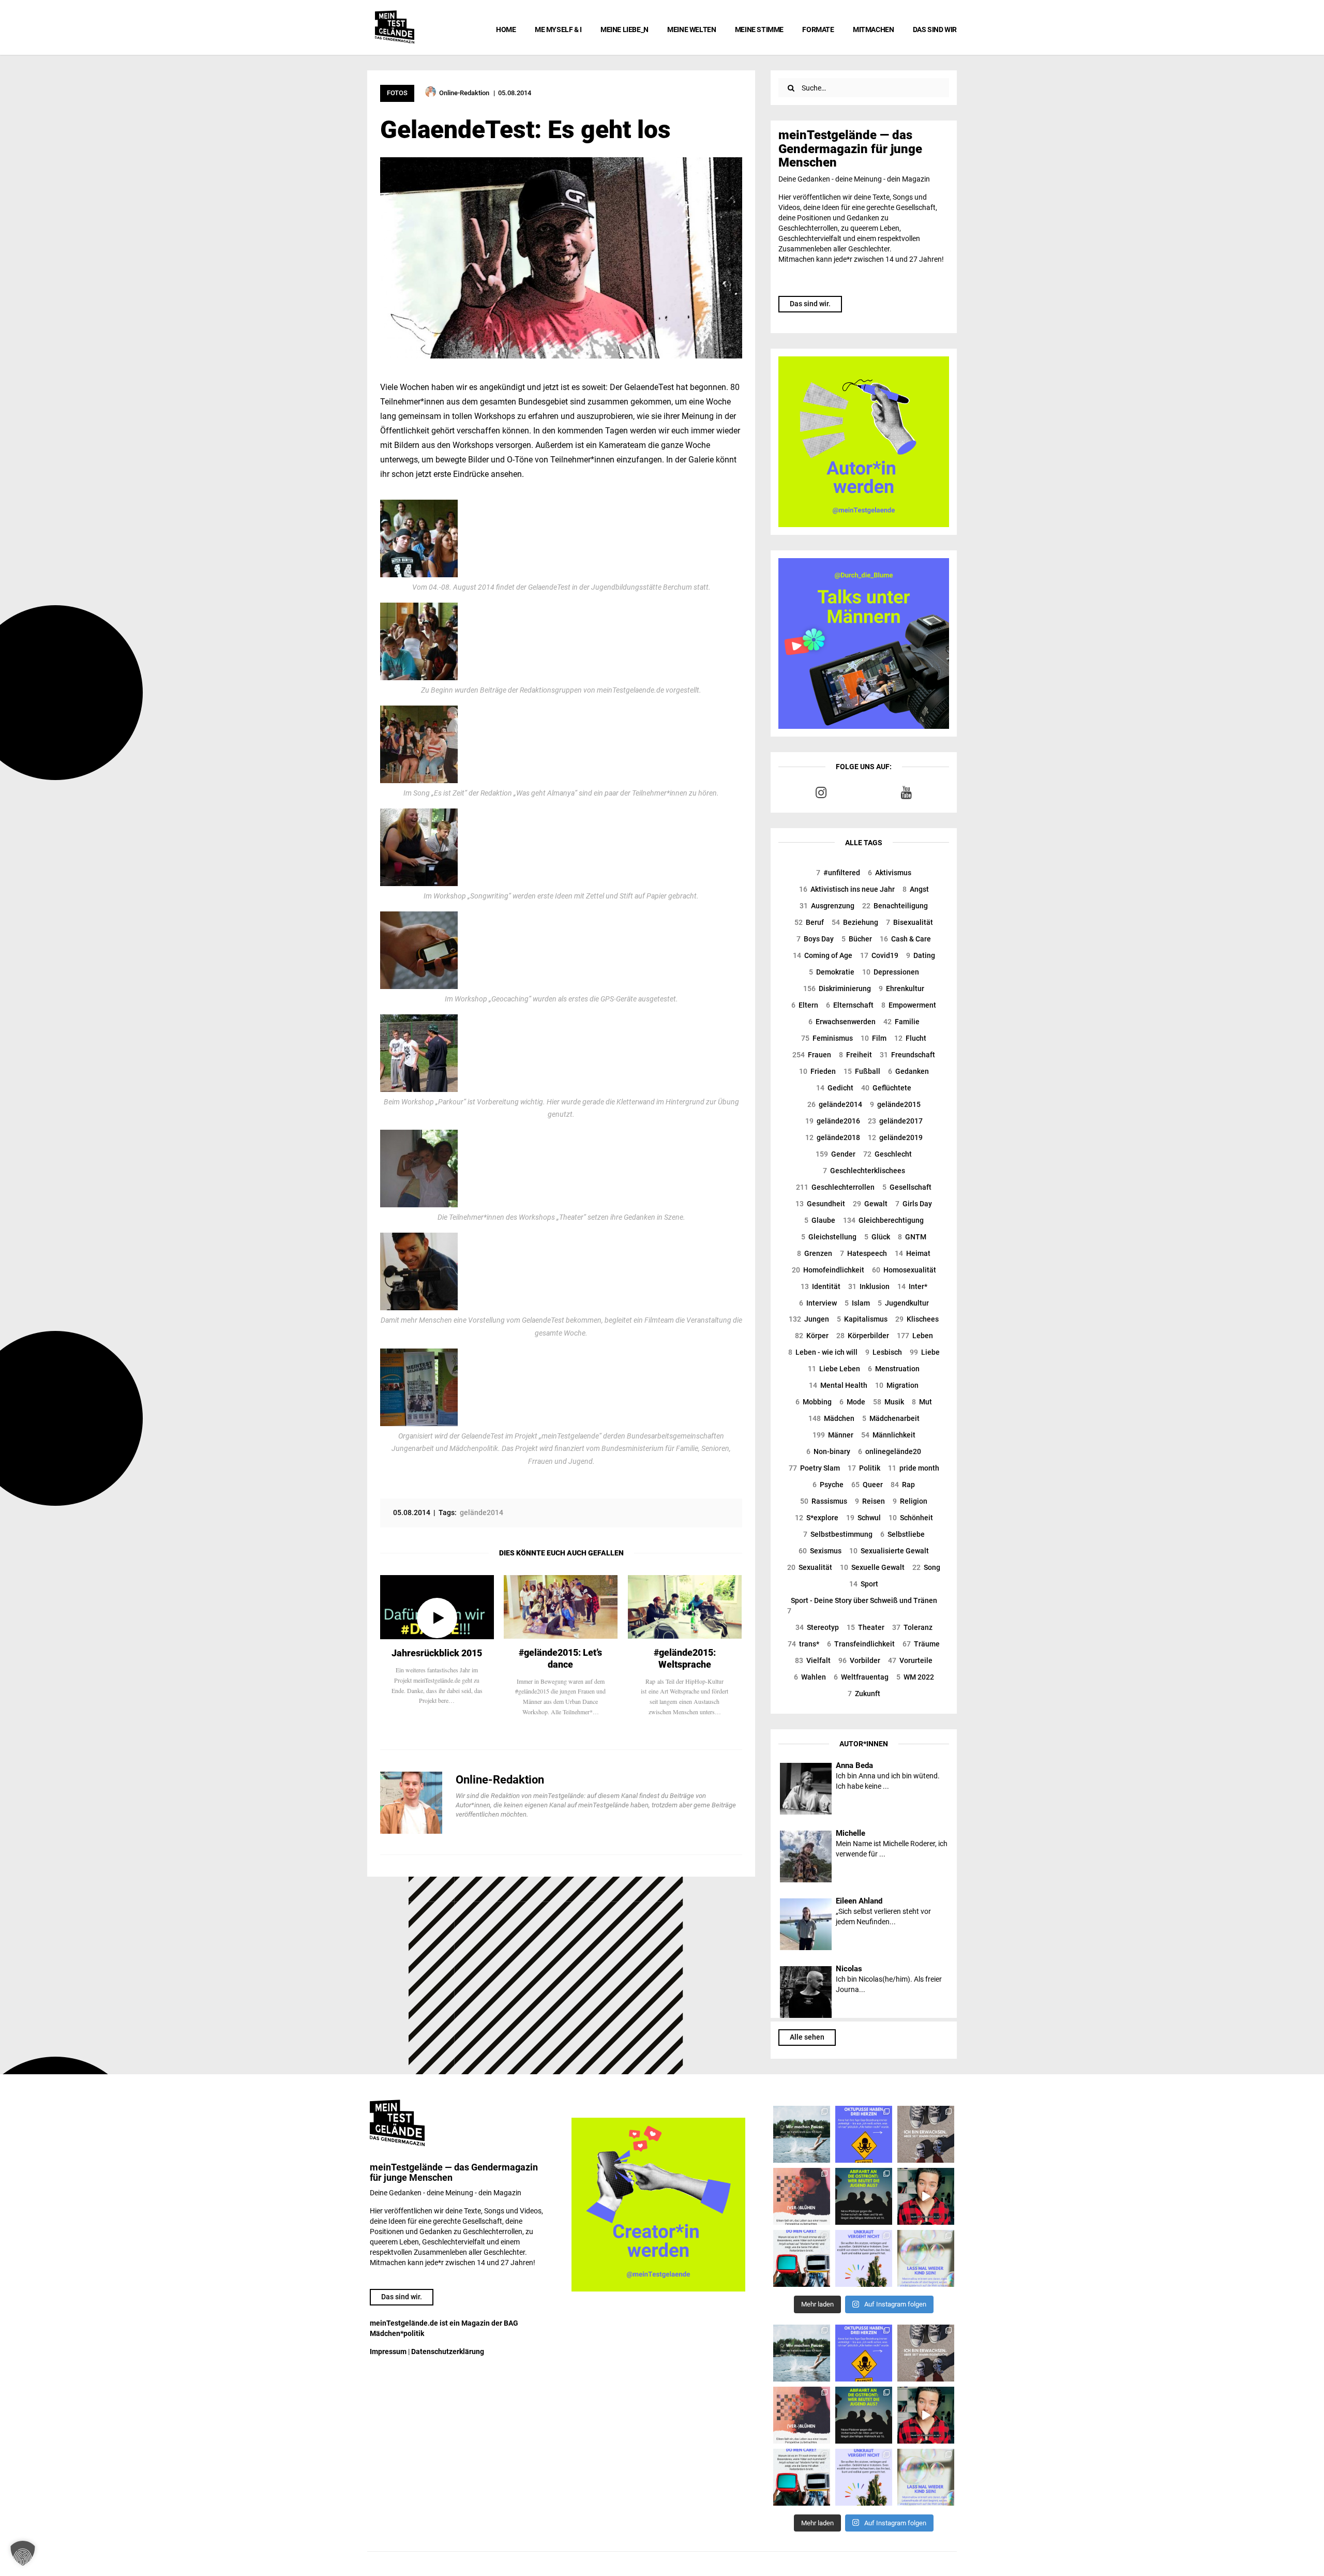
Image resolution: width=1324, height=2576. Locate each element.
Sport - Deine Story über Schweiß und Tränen (862, 1606)
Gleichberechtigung (883, 1220)
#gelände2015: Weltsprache (685, 1658)
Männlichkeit (888, 1435)
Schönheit (911, 1518)
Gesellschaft (907, 1187)
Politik (864, 1468)
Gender (836, 1154)
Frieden (817, 1071)
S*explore (817, 1518)
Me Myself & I (558, 29)
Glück (877, 1237)
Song (926, 1567)
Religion (910, 1501)
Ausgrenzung (827, 906)
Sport (864, 1584)
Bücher (857, 939)
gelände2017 (895, 1121)
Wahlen (810, 1677)
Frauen (812, 1055)
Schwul (863, 1518)
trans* (803, 1644)
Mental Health (838, 1385)
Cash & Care (905, 939)
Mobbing (814, 1402)
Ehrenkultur (901, 989)
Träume (921, 1644)
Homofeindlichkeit (828, 1270)
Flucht (910, 1038)
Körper (812, 1336)
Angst (916, 889)
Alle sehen (807, 2037)
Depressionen (891, 972)
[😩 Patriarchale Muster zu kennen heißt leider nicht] (864, 2134)
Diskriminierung (837, 989)
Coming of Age (823, 955)
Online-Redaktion (500, 1780)
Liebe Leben (834, 1369)
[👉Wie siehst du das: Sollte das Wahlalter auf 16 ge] (864, 2196)
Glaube (820, 1220)
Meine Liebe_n (625, 29)
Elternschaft (850, 1005)
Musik (889, 1402)
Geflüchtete (886, 1088)
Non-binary (828, 1451)
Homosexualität (904, 1270)
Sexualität (810, 1567)
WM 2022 (915, 1677)
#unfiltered (838, 873)
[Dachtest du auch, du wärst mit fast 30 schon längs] (926, 2196)
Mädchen (831, 1418)
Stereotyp (817, 1627)
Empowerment (909, 1005)
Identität (821, 1286)
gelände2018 (833, 1137)
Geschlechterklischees (864, 1171)
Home (506, 29)
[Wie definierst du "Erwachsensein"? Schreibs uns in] (926, 2134)
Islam (857, 1303)
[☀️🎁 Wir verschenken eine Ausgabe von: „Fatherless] (802, 2134)
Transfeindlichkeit (861, 1644)
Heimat (913, 1253)
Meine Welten (691, 29)
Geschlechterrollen (835, 1187)
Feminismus (827, 1038)
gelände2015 (895, 1104)
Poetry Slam (814, 1468)
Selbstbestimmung (838, 1534)
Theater (866, 1627)
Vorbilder (859, 1660)
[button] (23, 2553)
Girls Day (914, 1204)
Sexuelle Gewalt (872, 1567)
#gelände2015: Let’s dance (560, 1658)
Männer (833, 1435)
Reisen (870, 1501)
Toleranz (912, 1627)
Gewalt (870, 1204)
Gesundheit (820, 1204)
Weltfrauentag (861, 1677)
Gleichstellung (829, 1237)
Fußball (862, 1071)
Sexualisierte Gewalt (889, 1551)
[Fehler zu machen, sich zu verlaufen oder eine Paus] (802, 2196)
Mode (852, 1402)
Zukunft (864, 1694)
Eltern (805, 1005)
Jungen (809, 1319)
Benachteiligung (895, 906)
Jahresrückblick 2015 (437, 1653)
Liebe (925, 1352)
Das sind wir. (810, 304)
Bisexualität (909, 922)
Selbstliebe (902, 1534)
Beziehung (855, 922)
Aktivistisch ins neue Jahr (847, 889)
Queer (867, 1485)
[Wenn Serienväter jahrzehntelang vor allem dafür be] (802, 2258)
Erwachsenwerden (842, 1022)
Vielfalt (813, 1660)
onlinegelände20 (890, 1451)
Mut (922, 1402)
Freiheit (855, 1055)
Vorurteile (910, 1660)
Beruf (809, 922)
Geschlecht (887, 1154)
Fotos (397, 93)
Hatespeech (863, 1253)
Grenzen (815, 1253)
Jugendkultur (903, 1303)
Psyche (828, 1485)
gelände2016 (833, 1121)
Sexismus (820, 1551)
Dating (921, 955)
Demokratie (832, 972)
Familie (901, 1022)
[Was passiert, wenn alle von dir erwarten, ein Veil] (864, 2258)
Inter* (912, 1286)
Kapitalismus (862, 1319)
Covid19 (879, 955)
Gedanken (908, 1071)
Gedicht (835, 1088)
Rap (903, 1485)
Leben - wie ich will (823, 1352)
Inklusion (869, 1286)
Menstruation (894, 1369)
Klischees (917, 1319)
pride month (914, 1468)
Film (874, 1038)
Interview (818, 1303)
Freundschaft (907, 1055)
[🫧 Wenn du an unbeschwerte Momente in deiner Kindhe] (926, 2258)
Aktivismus (890, 873)
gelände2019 (895, 1137)
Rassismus (824, 1501)
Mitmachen (873, 29)
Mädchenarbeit (891, 1418)
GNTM (912, 1237)
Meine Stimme (759, 29)
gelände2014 (835, 1104)
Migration (897, 1385)
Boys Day (815, 939)
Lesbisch (884, 1352)
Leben (915, 1336)
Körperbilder (863, 1336)
